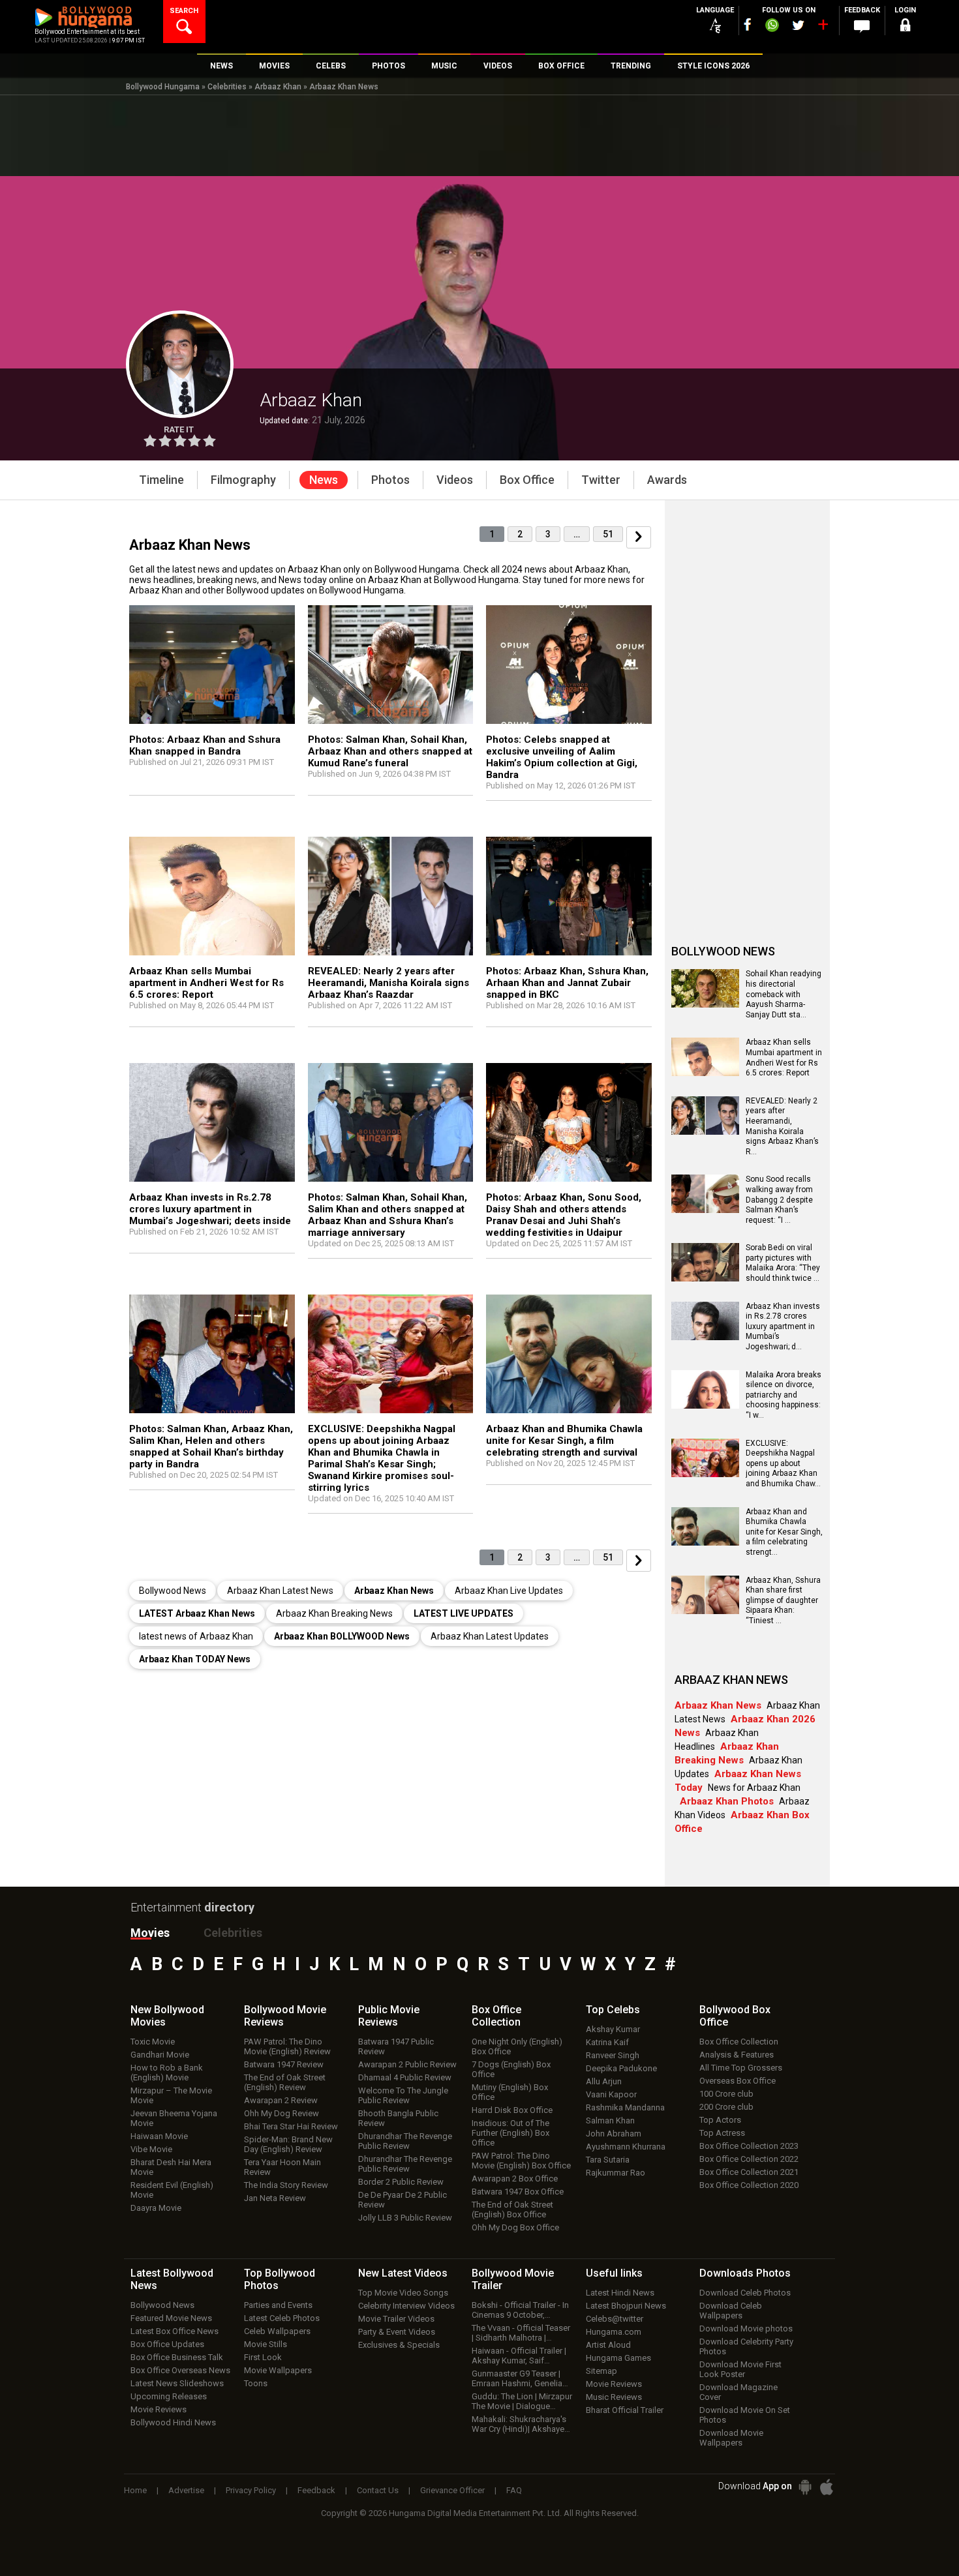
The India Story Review (286, 2185)
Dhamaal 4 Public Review (405, 2077)
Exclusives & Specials (399, 2345)
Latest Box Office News (175, 2331)
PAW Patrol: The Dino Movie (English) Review (287, 2046)
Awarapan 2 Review (281, 2100)
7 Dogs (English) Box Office (511, 2069)
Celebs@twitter (615, 2319)
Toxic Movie (153, 2042)
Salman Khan (610, 2120)
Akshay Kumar (613, 2029)
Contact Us (378, 2490)
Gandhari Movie (160, 2055)
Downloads (745, 2273)
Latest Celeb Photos (282, 2318)
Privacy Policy (251, 2490)
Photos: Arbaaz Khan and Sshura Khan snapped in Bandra (205, 745)
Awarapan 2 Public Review (407, 2064)
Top (613, 2010)
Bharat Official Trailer (625, 2410)
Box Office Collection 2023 (749, 2146)
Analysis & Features (737, 2055)
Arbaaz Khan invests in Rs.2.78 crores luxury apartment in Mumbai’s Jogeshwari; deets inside (210, 1209)
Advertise (186, 2490)
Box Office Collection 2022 (749, 2159)
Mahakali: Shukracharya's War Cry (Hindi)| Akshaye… (521, 2424)
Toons (256, 2383)
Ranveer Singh (613, 2055)
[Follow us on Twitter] (798, 25)
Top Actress (722, 2133)
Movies (150, 1933)
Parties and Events (278, 2305)
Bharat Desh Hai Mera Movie (171, 2167)
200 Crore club (726, 2107)
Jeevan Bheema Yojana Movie (174, 2118)
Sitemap (601, 2371)
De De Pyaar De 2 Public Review (403, 2200)
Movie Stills (266, 2344)
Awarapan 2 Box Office (515, 2179)
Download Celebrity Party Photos (746, 2346)
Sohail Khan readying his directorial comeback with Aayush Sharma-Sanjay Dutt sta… (784, 994)
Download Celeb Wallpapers (731, 2311)
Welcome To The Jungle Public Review (403, 2095)
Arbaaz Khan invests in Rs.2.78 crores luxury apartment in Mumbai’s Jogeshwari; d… (783, 1326)
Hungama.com (614, 2332)
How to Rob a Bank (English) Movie (167, 2073)
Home (135, 2490)
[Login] (905, 27)
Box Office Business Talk (177, 2357)
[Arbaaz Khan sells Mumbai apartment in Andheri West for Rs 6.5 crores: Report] (212, 899)
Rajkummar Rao (616, 2173)
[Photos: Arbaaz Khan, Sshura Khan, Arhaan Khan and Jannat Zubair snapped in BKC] (569, 899)
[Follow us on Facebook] (748, 24)
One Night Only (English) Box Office (517, 2046)
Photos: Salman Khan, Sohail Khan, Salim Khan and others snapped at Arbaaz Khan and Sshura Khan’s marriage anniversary (388, 1215)
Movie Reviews (159, 2409)
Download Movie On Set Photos (745, 2415)
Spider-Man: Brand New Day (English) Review (288, 2144)
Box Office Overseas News (180, 2370)
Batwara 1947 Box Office (518, 2192)
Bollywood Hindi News (173, 2422)
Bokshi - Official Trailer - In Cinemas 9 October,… (520, 2310)
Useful (614, 2273)
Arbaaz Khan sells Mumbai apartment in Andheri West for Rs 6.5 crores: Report (206, 983)
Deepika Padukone (621, 2068)
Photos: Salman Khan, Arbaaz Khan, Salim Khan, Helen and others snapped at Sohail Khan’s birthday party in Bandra (211, 1446)
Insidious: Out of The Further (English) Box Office (510, 2133)
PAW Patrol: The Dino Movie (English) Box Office (521, 2161)
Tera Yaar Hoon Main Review (282, 2167)
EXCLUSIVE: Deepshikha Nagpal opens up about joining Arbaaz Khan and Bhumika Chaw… (783, 1463)
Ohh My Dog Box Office (515, 2227)
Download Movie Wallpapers (731, 2438)
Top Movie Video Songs (403, 2293)
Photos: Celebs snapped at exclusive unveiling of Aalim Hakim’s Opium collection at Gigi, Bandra (562, 757)
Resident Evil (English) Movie (172, 2190)
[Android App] (805, 2487)
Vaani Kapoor (611, 2094)
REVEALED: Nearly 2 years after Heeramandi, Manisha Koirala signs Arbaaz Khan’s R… (782, 1126)
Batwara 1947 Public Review (396, 2046)
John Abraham (614, 2134)
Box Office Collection (739, 2042)
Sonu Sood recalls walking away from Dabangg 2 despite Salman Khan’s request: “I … (779, 1199)
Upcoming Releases (169, 2396)
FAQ (514, 2490)
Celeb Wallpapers (277, 2331)
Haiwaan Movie (159, 2136)
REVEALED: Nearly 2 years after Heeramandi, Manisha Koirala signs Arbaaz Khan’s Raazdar (388, 983)
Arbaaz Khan (278, 87)
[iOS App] (827, 2487)
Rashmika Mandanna (625, 2107)
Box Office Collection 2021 (749, 2172)
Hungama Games (618, 2358)
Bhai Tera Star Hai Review (291, 2126)
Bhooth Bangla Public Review (398, 2118)
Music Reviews (614, 2397)
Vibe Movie (151, 2149)
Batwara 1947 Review (284, 2064)
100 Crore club (726, 2094)
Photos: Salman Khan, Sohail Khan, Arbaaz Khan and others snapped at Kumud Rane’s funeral (390, 751)
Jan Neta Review (275, 2198)
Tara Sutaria (608, 2160)
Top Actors (720, 2120)
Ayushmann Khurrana (626, 2147)
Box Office (496, 2016)
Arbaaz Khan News (344, 87)
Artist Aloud (608, 2345)
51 (608, 534)
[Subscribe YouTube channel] (823, 27)
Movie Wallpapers (278, 2370)
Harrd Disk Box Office (512, 2110)
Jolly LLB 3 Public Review (405, 2218)
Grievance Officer (452, 2490)
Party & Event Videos (397, 2332)
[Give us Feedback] (862, 27)
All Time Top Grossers (741, 2068)
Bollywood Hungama (163, 87)
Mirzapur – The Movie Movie (171, 2095)
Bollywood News (162, 2305)
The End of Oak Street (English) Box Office (512, 2209)
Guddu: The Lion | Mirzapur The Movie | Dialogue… (522, 2401)
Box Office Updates (167, 2344)
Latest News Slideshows (177, 2383)
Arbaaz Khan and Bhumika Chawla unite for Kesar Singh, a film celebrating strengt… (784, 1532)
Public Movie (389, 2016)
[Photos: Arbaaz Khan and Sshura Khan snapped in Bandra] (212, 667)
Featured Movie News (171, 2318)
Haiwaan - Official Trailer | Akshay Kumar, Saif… (519, 2356)
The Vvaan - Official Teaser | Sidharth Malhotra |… (521, 2333)
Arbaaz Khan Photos (727, 1801)
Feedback (316, 2490)
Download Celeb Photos (745, 2293)
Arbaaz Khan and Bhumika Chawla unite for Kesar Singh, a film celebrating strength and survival (564, 1441)
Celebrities (227, 87)
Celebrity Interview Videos (406, 2306)
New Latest (403, 2273)
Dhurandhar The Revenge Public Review (405, 2141)
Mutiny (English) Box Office (510, 2092)
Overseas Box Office (738, 2081)
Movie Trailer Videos (396, 2319)
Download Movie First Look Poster (740, 2369)
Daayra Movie (156, 2208)
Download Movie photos (746, 2329)
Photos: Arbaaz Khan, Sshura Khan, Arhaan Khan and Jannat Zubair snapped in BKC (567, 983)
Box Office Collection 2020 (749, 2185)
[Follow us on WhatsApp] (772, 27)
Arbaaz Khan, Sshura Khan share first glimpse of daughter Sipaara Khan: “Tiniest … (783, 1600)
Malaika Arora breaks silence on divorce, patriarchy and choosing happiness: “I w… (784, 1395)
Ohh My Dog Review (282, 2113)
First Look (263, 2357)
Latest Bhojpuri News (626, 2306)
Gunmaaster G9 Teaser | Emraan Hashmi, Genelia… (520, 2378)
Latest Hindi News (620, 2293)
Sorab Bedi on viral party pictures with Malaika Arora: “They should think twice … (783, 1263)
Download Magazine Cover (738, 2392)
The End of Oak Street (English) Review (285, 2082)
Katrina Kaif (607, 2042)
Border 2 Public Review (401, 2182)
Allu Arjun (604, 2081)
